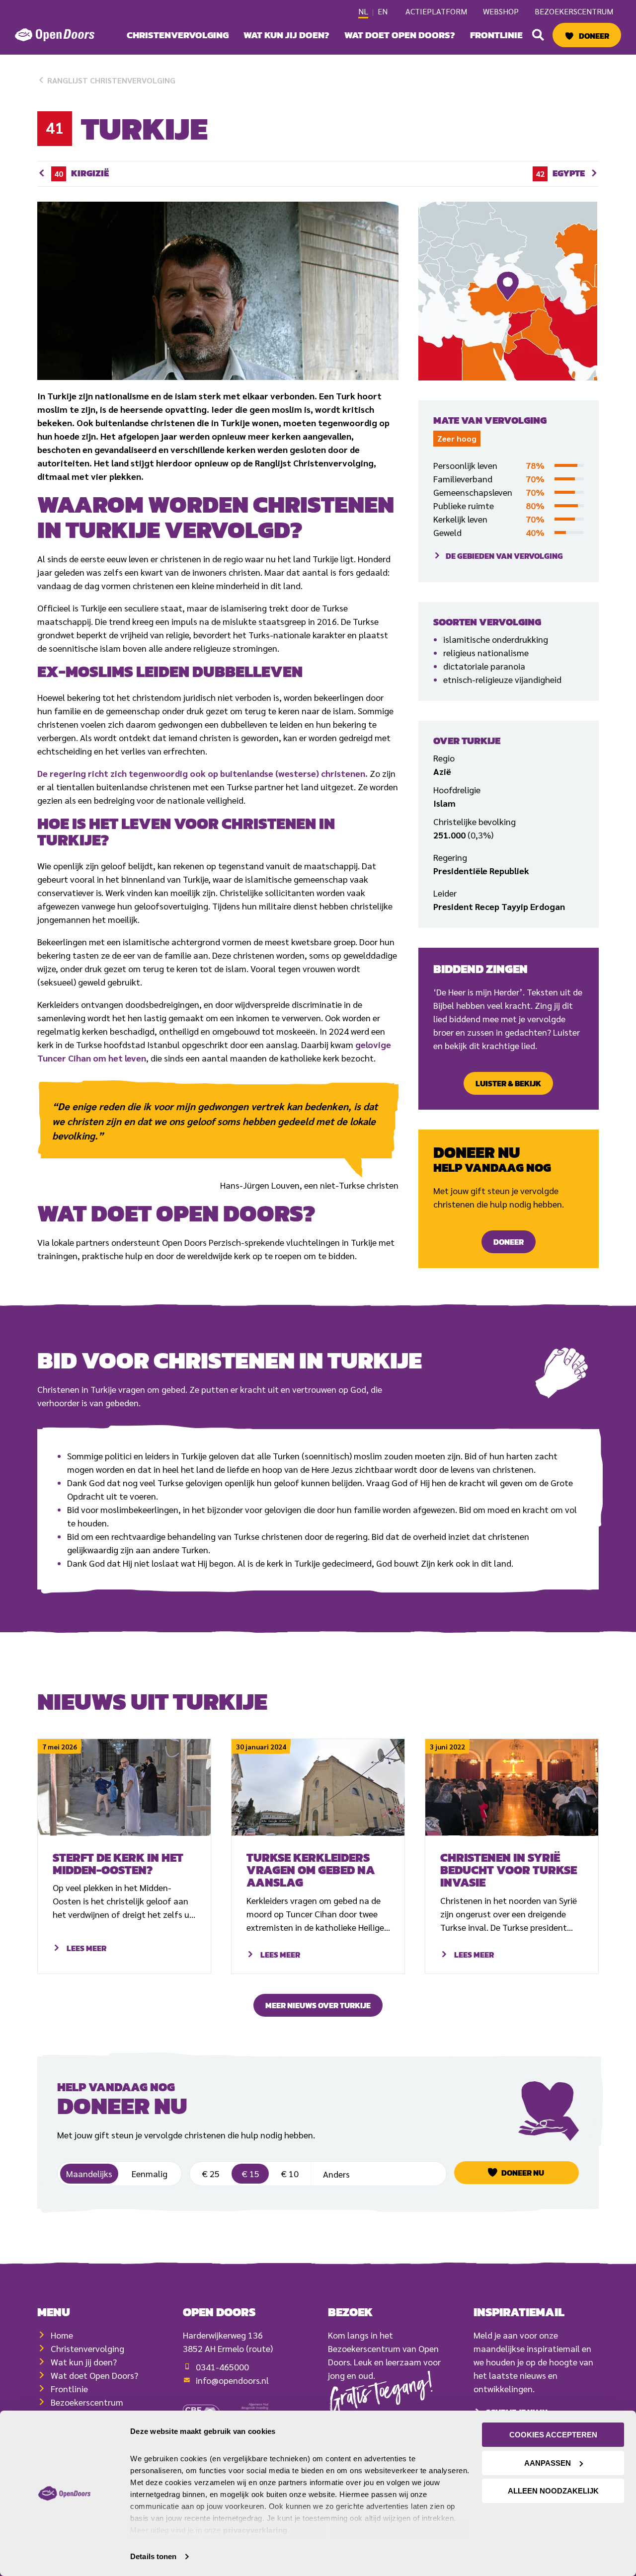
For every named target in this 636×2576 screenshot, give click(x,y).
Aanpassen (548, 2463)
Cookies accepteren (553, 2435)
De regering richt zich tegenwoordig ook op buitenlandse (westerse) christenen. (202, 773)
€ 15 (250, 2173)
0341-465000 (222, 2367)
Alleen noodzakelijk (553, 2491)
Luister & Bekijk (508, 1083)
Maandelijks (89, 2173)
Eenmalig (150, 2173)
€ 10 (290, 2173)
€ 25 (211, 2173)
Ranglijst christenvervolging (110, 80)
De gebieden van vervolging (504, 556)
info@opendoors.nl (232, 2380)
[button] (538, 35)
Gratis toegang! (382, 2395)
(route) (259, 2348)
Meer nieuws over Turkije (318, 2005)
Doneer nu (523, 2173)
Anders (378, 2171)
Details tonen (153, 2556)
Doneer (594, 36)
